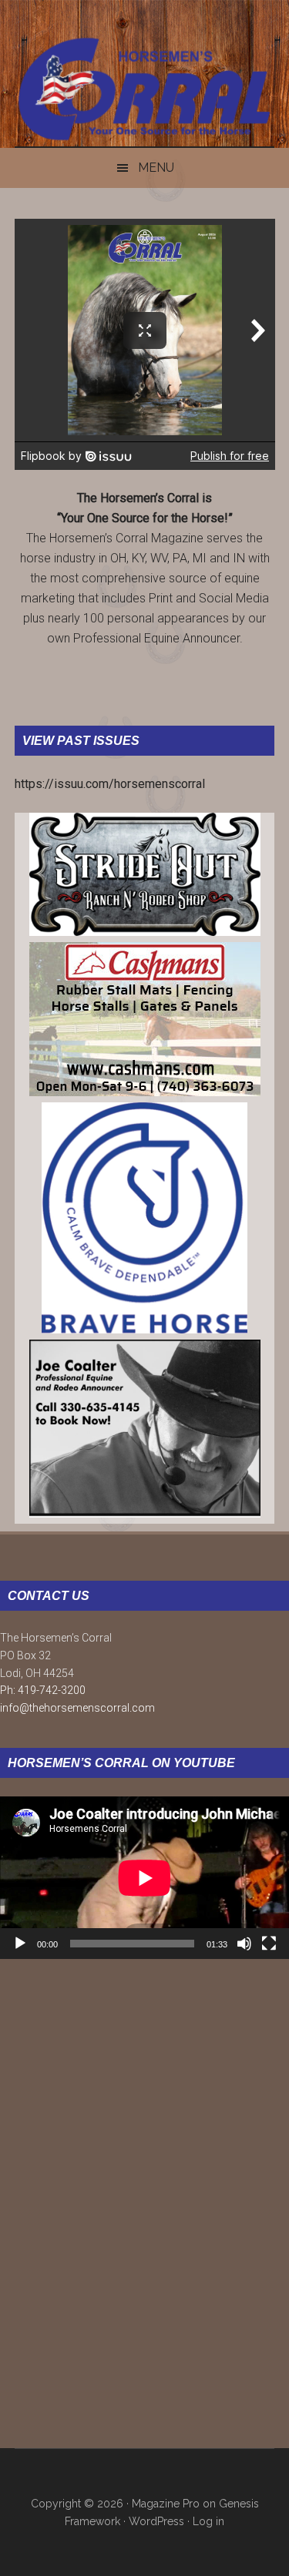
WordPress (156, 2521)
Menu (156, 168)
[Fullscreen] (269, 1944)
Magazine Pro (166, 2504)
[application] (144, 1878)
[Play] (20, 1944)
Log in (208, 2521)
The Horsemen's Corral (145, 89)
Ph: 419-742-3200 (43, 1690)
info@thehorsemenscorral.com (77, 1708)
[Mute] (244, 1944)
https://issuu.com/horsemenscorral (110, 784)
